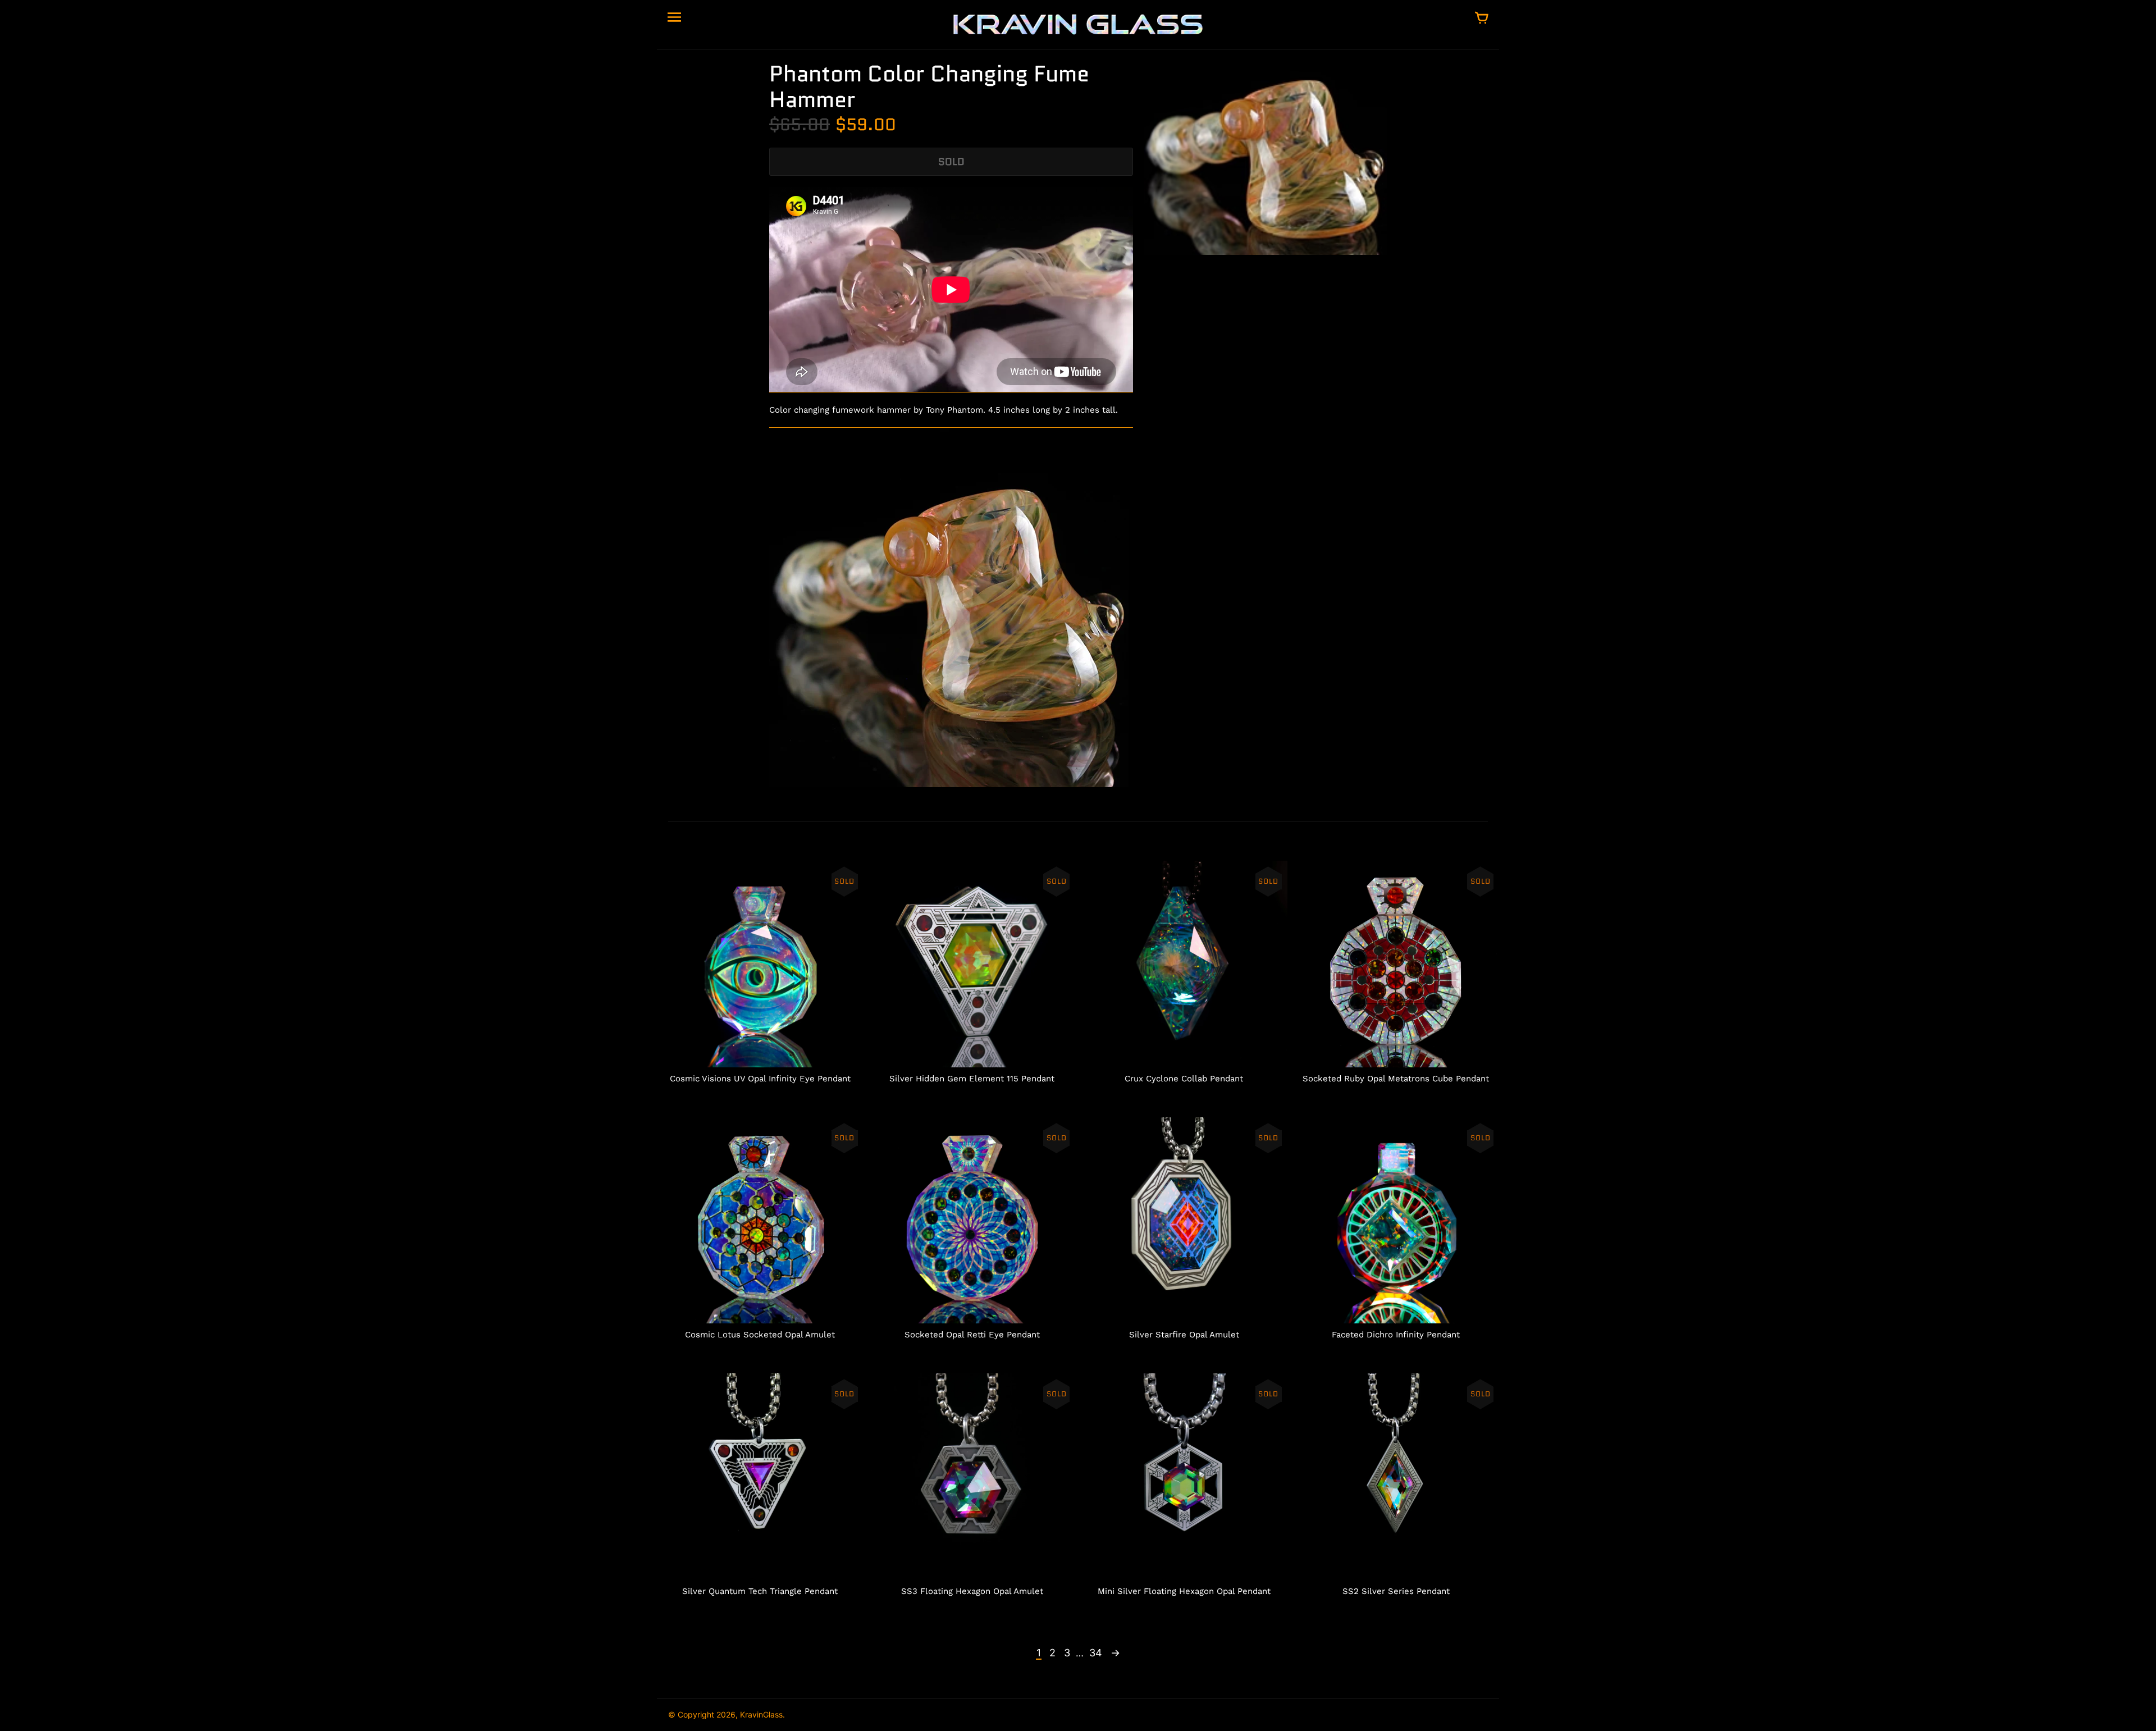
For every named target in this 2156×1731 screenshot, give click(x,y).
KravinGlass (761, 1714)
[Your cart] (1482, 19)
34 (1096, 1653)
